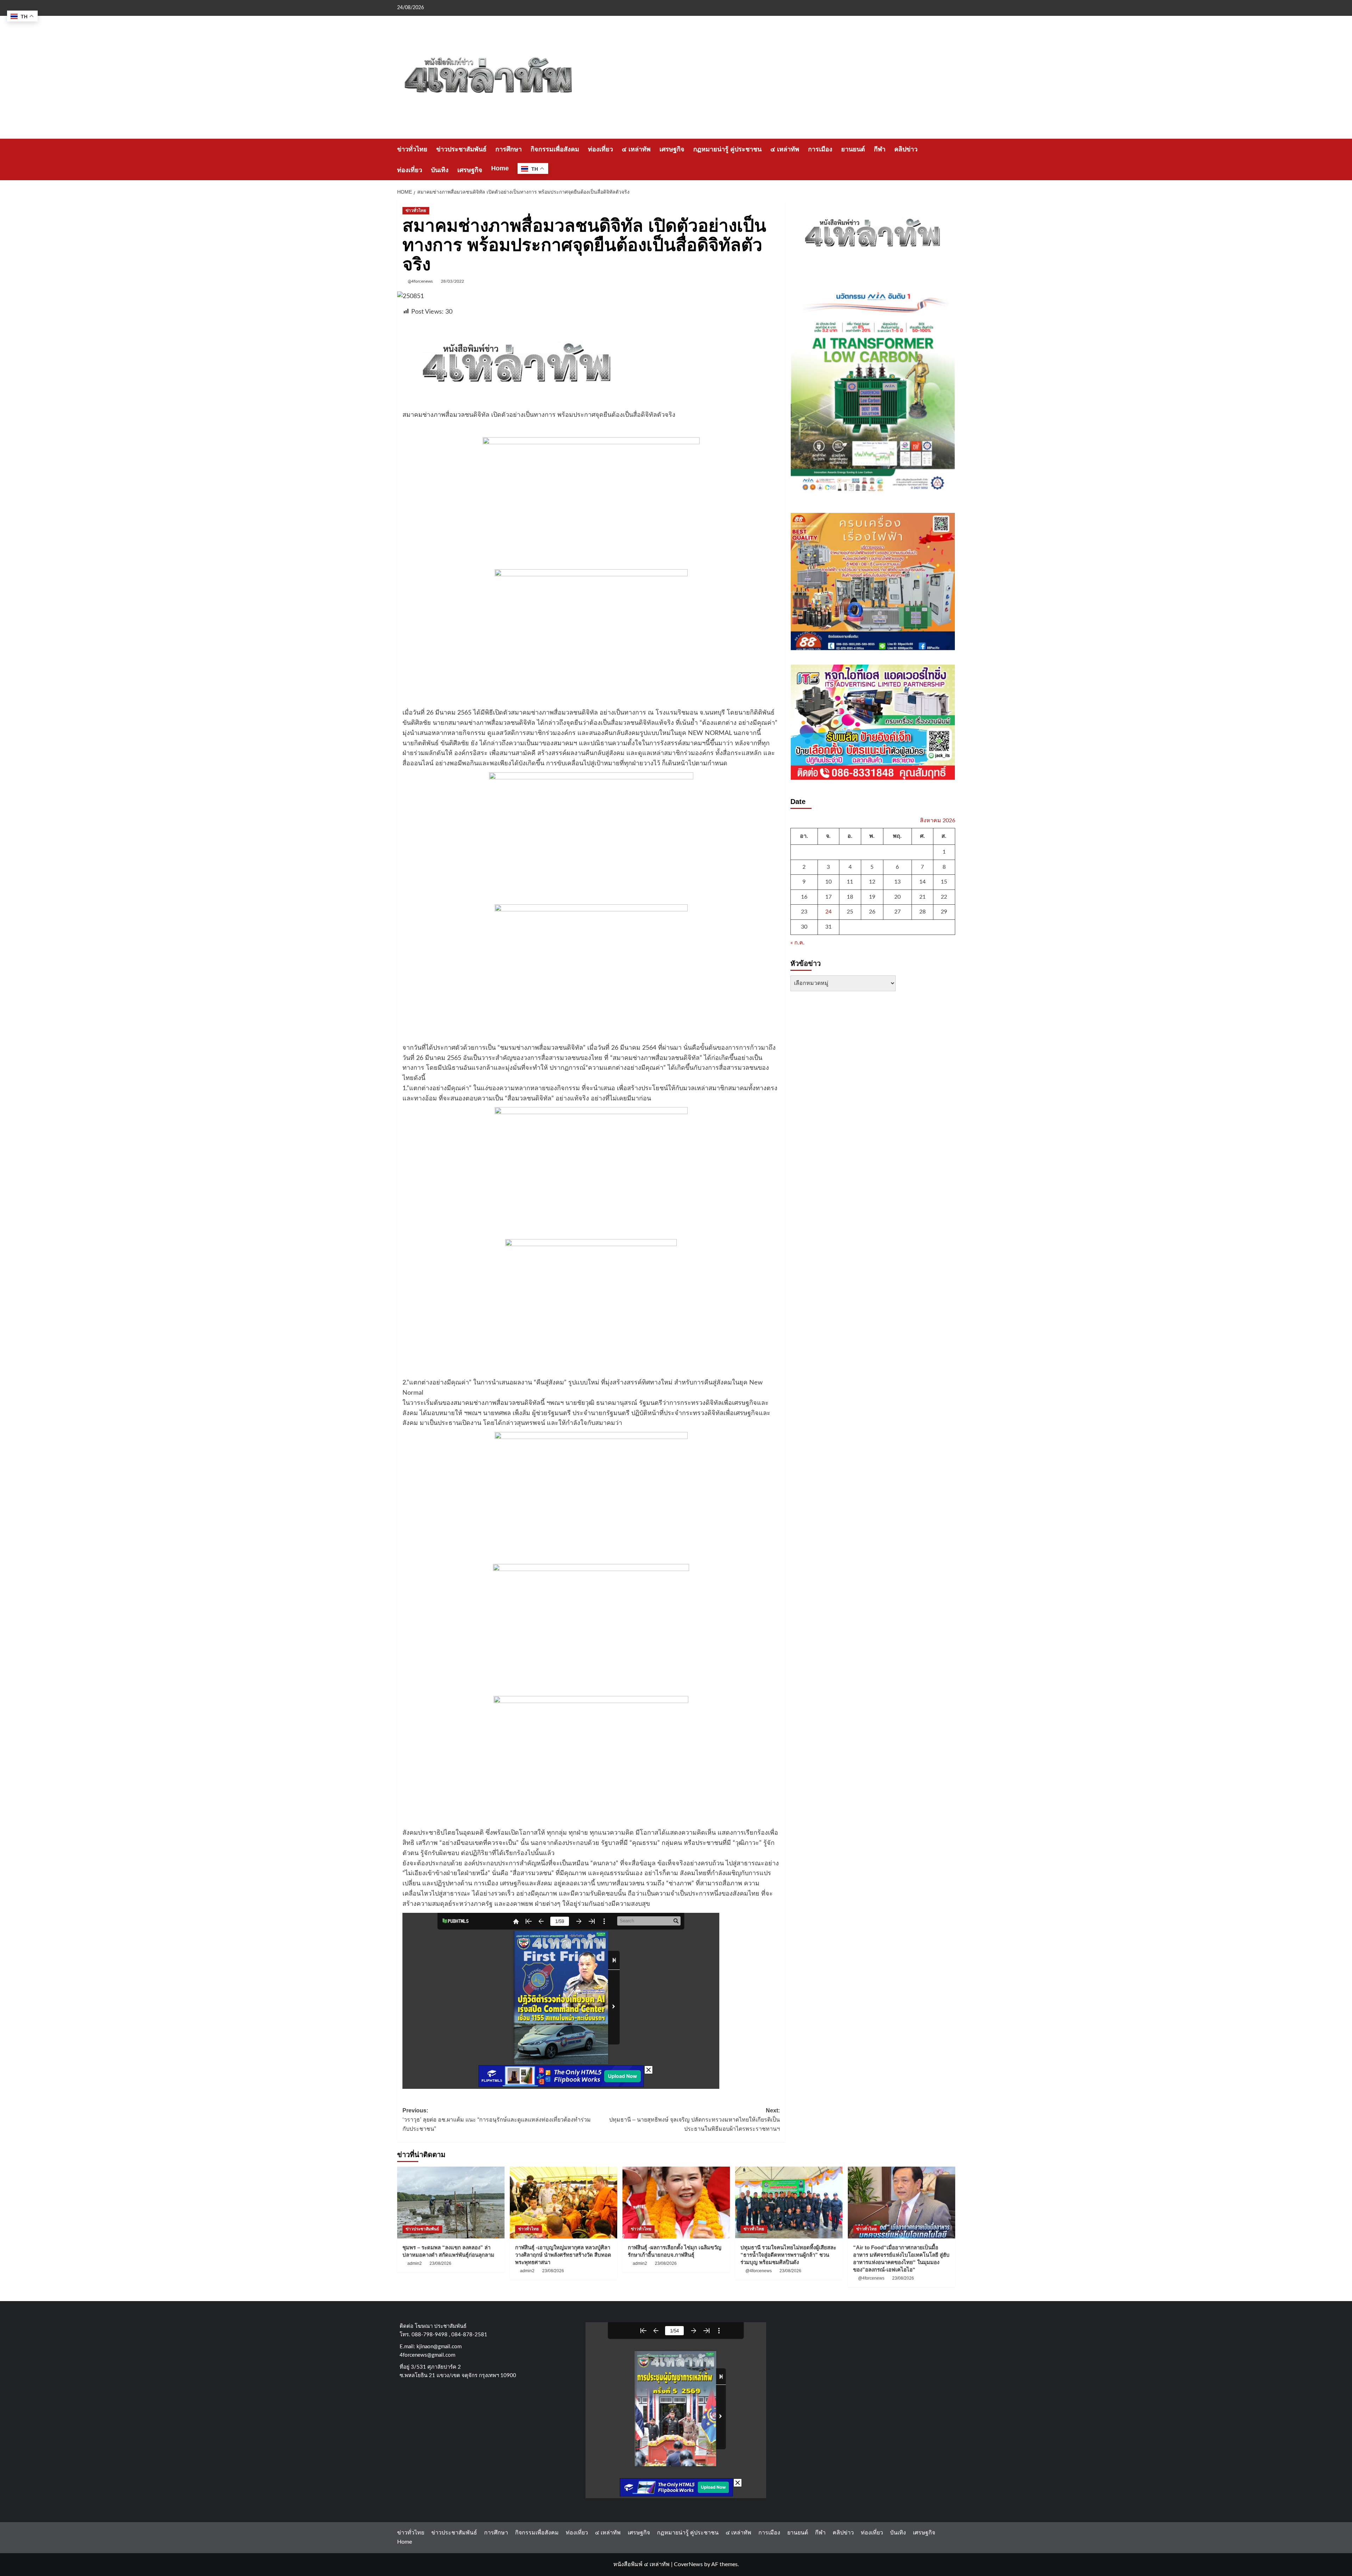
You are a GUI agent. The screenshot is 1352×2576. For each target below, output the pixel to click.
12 (872, 882)
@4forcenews (420, 281)
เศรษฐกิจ (672, 149)
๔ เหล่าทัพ (636, 149)
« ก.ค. (797, 942)
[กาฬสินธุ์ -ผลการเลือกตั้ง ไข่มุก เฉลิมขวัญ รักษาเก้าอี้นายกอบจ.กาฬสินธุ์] (676, 2202)
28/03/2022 (452, 281)
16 (804, 897)
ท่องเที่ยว (600, 149)
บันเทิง (440, 170)
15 (944, 882)
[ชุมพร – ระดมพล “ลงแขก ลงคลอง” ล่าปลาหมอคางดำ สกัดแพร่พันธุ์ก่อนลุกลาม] (451, 2202)
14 (922, 882)
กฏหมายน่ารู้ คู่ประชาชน (727, 149)
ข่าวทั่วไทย (412, 149)
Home (500, 168)
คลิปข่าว (906, 149)
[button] (951, 160)
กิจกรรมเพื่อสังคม (555, 149)
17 (828, 897)
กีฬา (880, 149)
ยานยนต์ (853, 149)
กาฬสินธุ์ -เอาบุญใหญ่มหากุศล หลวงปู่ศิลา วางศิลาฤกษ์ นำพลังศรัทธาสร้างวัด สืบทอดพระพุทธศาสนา (563, 2255)
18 (850, 897)
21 (922, 897)
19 (872, 897)
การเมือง (820, 149)
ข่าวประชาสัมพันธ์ (461, 149)
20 (897, 897)
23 (804, 912)
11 (850, 882)
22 (944, 897)
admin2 (415, 2263)
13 (897, 882)
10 (828, 882)
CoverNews (688, 2564)
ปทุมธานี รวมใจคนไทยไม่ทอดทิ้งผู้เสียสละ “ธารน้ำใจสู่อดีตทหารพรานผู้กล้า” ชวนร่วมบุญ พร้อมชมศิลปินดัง (788, 2255)
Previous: (497, 2119)
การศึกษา (509, 149)
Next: (694, 2119)
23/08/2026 (440, 2263)
